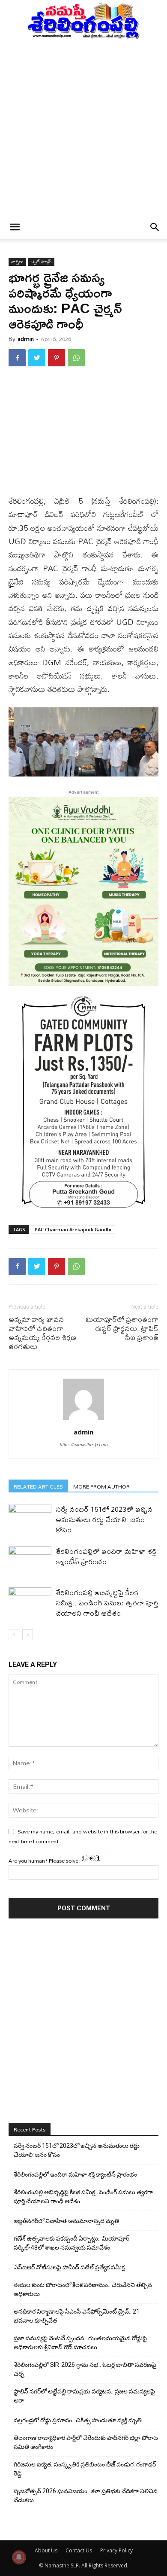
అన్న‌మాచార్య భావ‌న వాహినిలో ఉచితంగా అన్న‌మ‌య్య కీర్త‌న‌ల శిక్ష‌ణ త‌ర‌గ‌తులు (42, 1333)
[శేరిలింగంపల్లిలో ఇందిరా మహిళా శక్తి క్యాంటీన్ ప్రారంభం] (30, 1561)
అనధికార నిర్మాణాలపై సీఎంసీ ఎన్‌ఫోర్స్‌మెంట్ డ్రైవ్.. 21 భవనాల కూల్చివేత (77, 2316)
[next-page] (28, 1635)
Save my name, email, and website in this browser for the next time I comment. (83, 1836)
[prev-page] (14, 1635)
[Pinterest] (57, 358)
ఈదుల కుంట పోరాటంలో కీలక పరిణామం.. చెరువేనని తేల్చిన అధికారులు (83, 2289)
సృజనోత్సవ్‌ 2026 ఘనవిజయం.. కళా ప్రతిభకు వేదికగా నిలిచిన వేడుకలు (86, 2495)
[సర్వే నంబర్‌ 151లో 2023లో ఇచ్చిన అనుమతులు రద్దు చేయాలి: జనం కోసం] (30, 1519)
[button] (15, 227)
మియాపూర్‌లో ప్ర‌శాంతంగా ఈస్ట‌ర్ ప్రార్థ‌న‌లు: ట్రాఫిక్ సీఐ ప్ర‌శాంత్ (122, 1328)
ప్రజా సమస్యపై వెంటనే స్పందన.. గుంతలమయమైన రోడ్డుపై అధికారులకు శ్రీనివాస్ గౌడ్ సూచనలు (80, 2343)
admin (26, 339)
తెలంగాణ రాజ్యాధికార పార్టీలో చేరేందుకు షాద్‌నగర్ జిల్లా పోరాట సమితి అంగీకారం (86, 2442)
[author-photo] (83, 1420)
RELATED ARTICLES (38, 1486)
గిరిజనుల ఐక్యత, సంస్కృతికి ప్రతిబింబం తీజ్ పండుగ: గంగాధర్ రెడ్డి (85, 2469)
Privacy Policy (116, 2550)
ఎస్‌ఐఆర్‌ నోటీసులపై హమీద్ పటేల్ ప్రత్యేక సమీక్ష (69, 2267)
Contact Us (79, 2550)
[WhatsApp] (76, 358)
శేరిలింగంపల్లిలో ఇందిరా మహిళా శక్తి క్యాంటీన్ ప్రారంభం (106, 1556)
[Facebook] (17, 358)
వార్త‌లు (17, 262)
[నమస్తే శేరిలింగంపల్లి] (83, 20)
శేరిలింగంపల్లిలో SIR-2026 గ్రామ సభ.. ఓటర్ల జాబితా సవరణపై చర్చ (85, 2369)
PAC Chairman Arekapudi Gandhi (73, 1229)
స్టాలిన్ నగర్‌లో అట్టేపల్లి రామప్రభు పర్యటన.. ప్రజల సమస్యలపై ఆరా (84, 2396)
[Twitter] (37, 358)
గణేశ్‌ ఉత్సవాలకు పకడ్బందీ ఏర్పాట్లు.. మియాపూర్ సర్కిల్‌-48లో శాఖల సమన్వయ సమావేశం (72, 2243)
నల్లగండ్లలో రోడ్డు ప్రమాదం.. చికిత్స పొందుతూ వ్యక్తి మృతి (78, 2420)
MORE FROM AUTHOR (101, 1486)
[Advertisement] (83, 128)
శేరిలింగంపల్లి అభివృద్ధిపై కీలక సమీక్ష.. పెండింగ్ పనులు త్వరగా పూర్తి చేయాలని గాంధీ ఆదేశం (107, 1603)
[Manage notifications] (19, 2557)
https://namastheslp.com (83, 1444)
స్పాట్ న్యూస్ (41, 262)
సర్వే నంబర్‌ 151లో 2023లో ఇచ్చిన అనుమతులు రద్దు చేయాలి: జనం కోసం (104, 1519)
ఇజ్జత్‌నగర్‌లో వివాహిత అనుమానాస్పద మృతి (66, 2221)
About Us (46, 2550)
